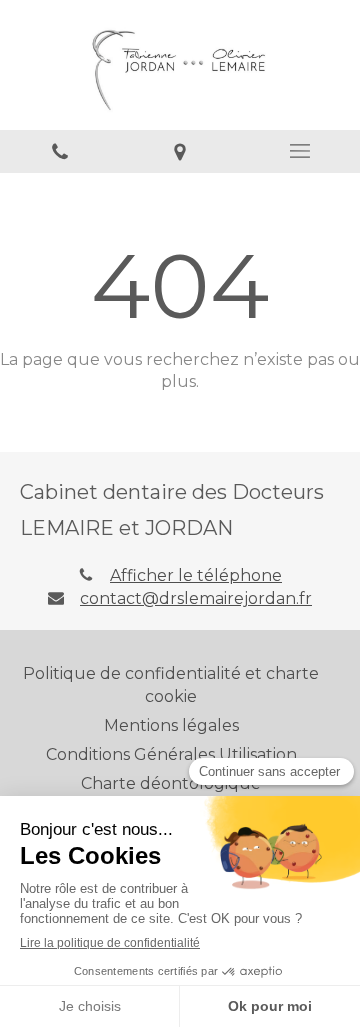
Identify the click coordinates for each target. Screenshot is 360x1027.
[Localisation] (180, 151)
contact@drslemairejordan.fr (196, 598)
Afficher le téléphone (196, 575)
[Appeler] (60, 151)
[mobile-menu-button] (300, 151)
